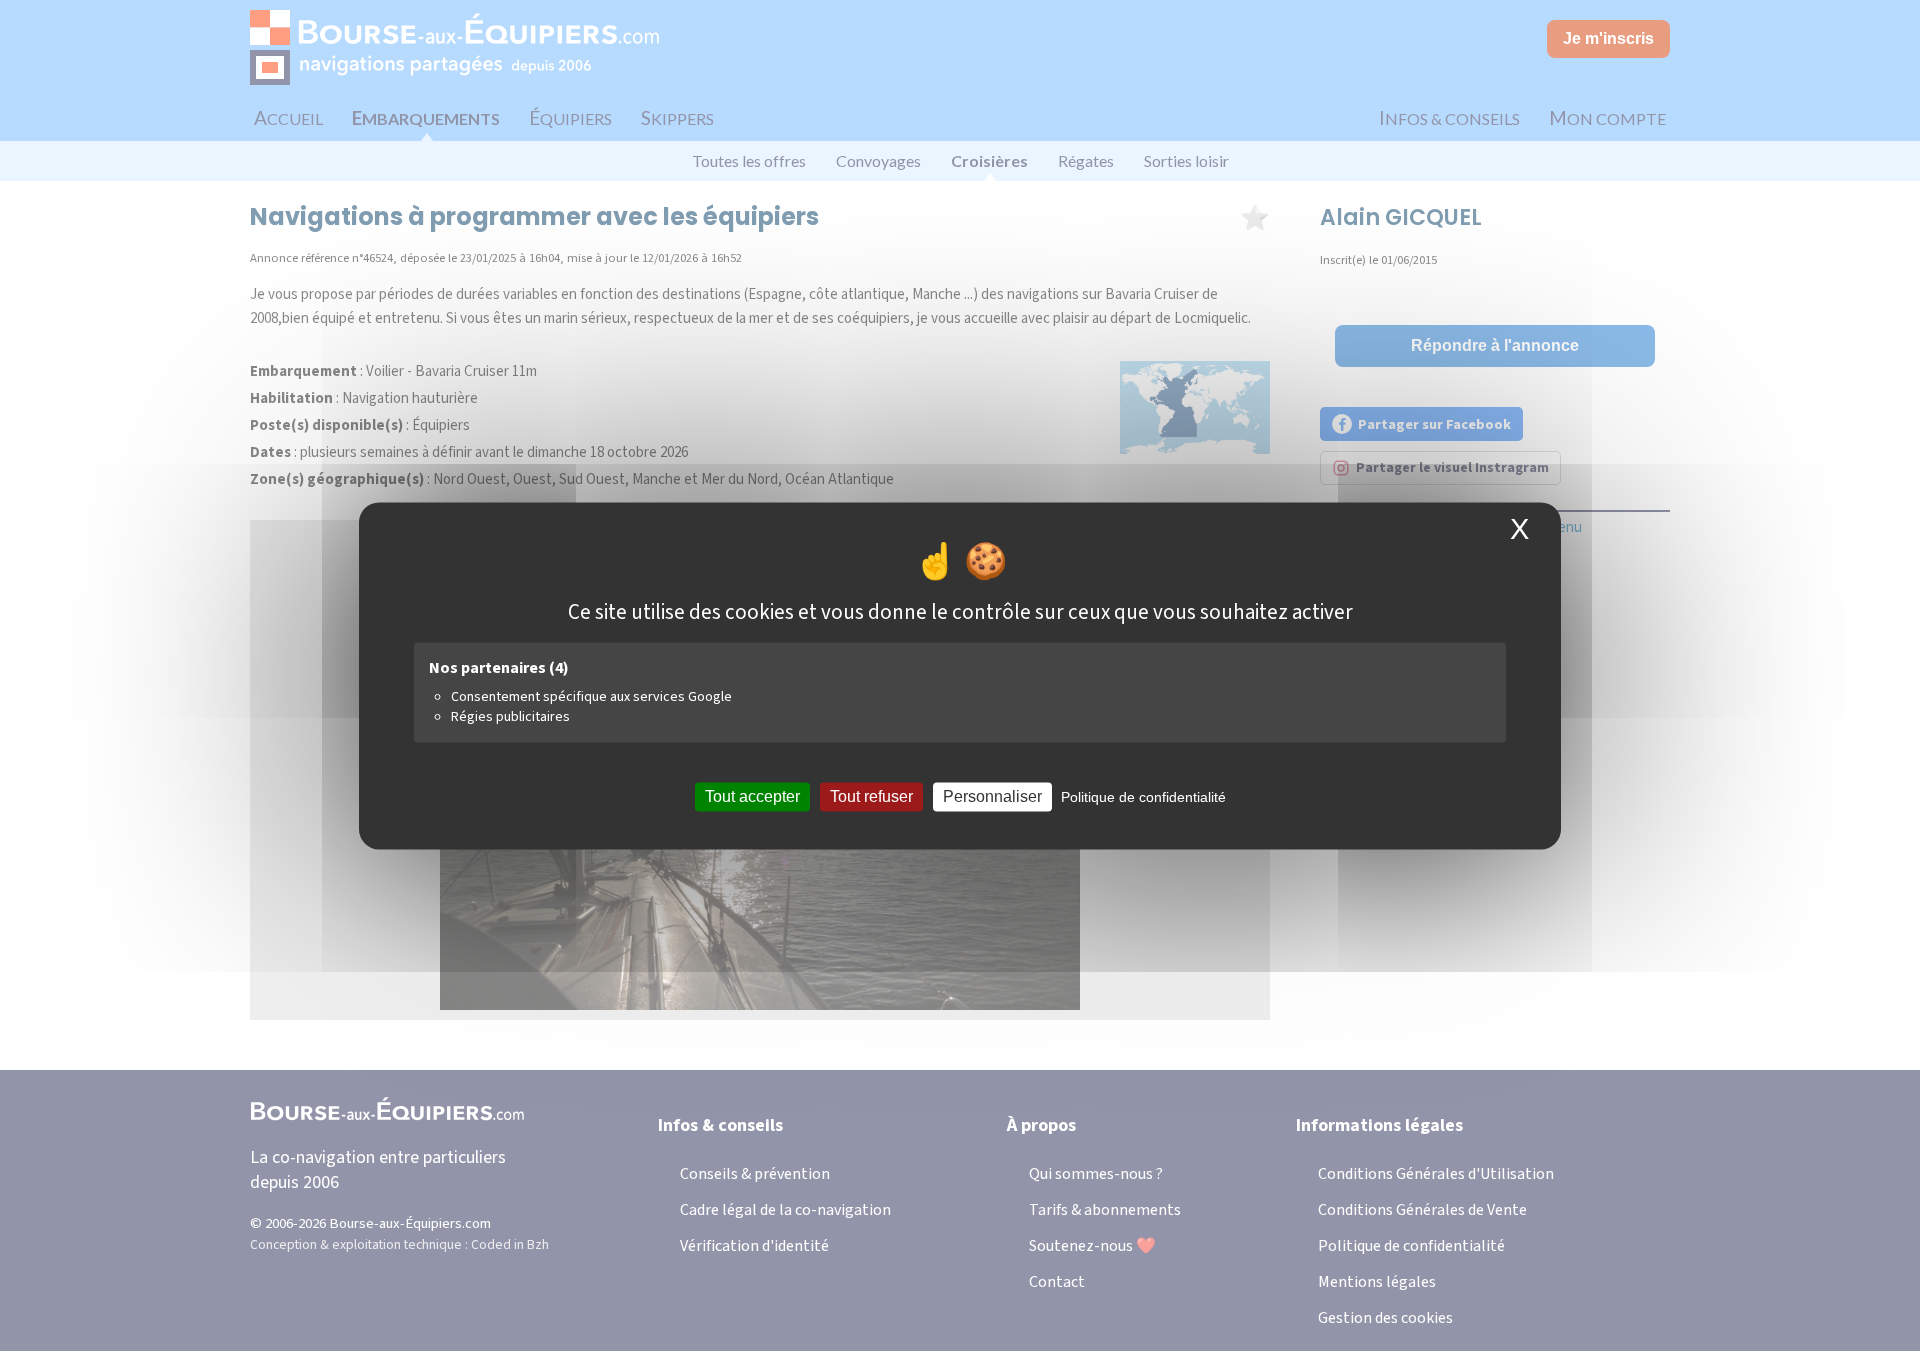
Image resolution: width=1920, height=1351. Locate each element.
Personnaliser (992, 796)
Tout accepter (752, 796)
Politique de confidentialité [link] (1143, 797)
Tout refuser (871, 796)
